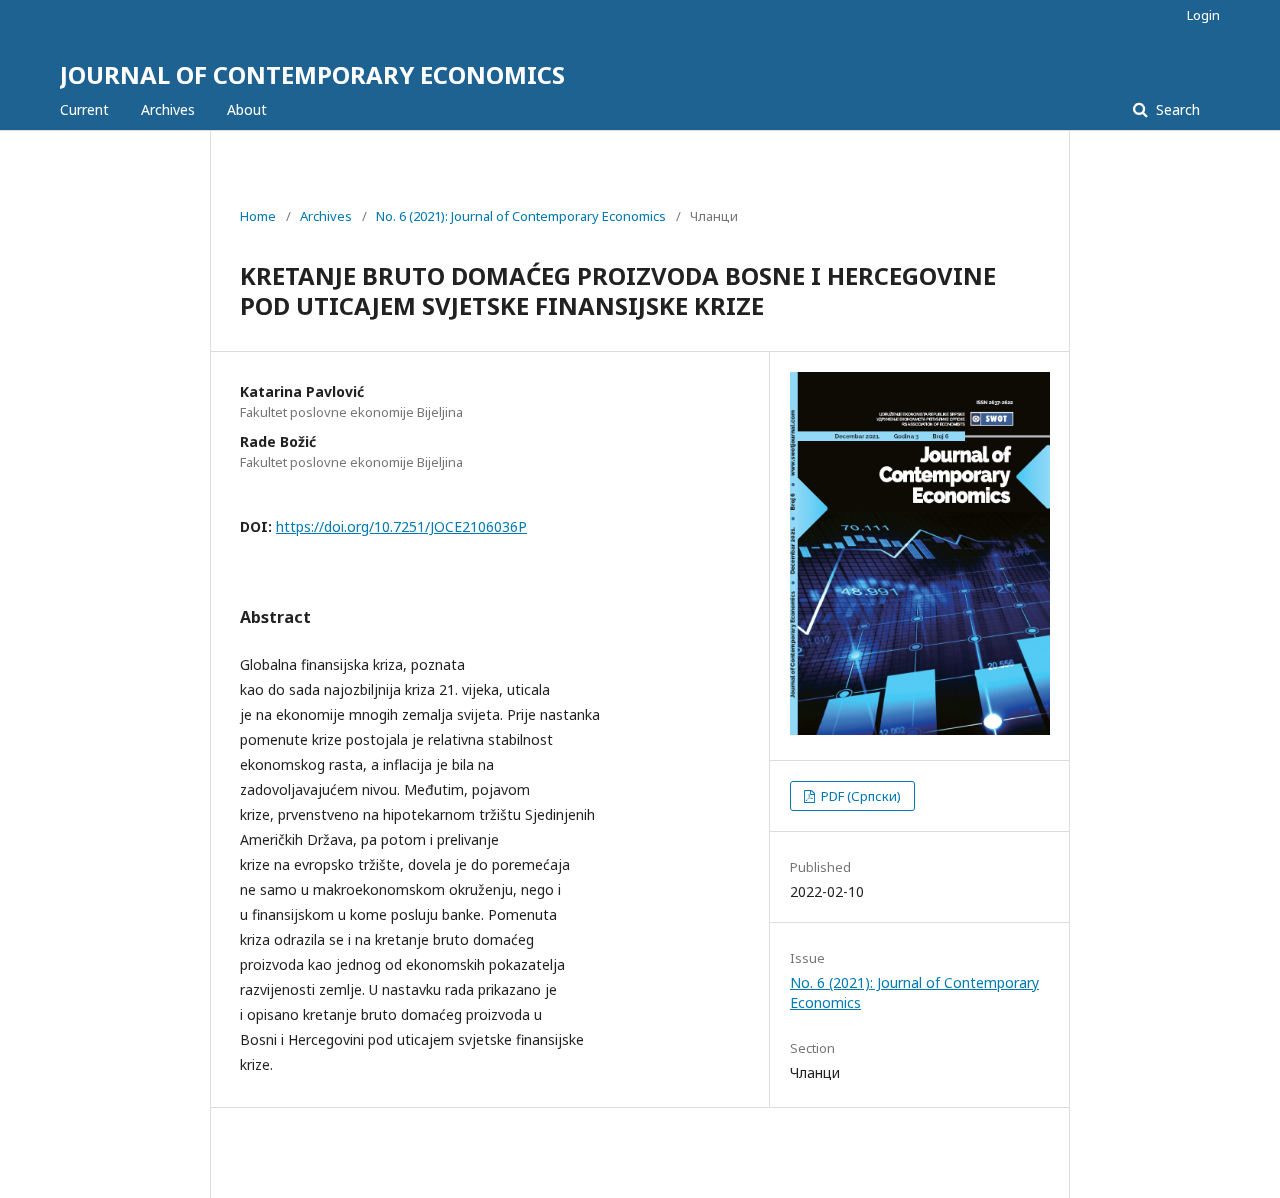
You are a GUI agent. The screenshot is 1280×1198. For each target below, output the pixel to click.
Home (258, 216)
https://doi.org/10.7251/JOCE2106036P (401, 526)
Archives (168, 109)
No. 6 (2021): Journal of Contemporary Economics (521, 216)
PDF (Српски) (859, 796)
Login (1203, 15)
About (247, 109)
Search (1176, 109)
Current (84, 109)
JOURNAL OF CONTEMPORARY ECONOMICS (312, 74)
